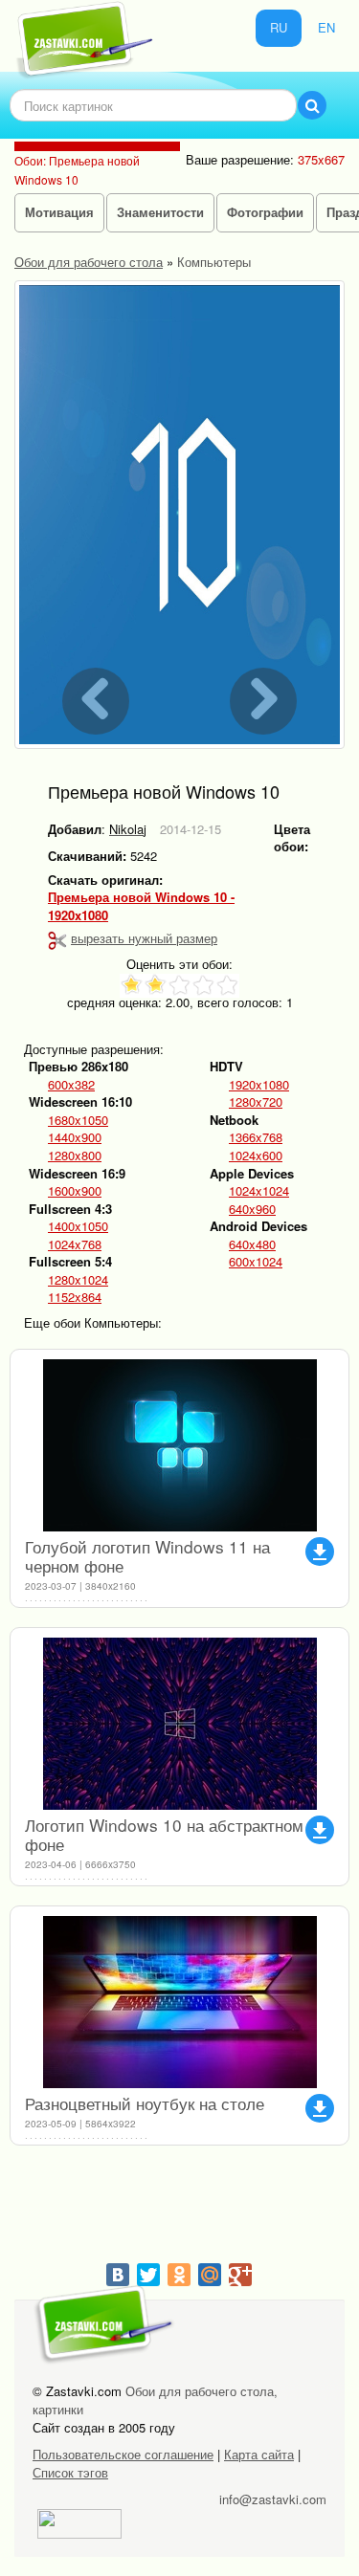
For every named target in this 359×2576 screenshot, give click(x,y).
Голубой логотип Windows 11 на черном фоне (147, 1556)
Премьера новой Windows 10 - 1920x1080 (141, 906)
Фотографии (265, 212)
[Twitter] (148, 2275)
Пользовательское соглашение (123, 2454)
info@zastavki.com (273, 2499)
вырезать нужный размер (144, 938)
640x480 (252, 1244)
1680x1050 (78, 1120)
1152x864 (75, 1297)
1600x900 (75, 1191)
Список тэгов (70, 2472)
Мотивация (59, 212)
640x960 (252, 1209)
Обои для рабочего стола (89, 262)
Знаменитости (160, 212)
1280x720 (256, 1102)
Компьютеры (214, 262)
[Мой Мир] (210, 2275)
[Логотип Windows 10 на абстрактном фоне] (179, 1724)
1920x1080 (259, 1085)
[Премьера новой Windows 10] (179, 515)
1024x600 (256, 1156)
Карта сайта (259, 2454)
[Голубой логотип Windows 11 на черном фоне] (179, 1445)
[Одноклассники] (179, 2275)
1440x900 (75, 1137)
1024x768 (75, 1244)
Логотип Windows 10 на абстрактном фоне (164, 1834)
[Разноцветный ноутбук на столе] (179, 2002)
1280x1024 (78, 1280)
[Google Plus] (240, 2275)
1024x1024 (259, 1191)
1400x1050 (78, 1226)
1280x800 (75, 1156)
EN (326, 27)
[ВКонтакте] (118, 2275)
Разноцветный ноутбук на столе (145, 2103)
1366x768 (256, 1137)
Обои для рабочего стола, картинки (155, 2400)
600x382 (71, 1085)
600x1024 (256, 1262)
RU (279, 27)
